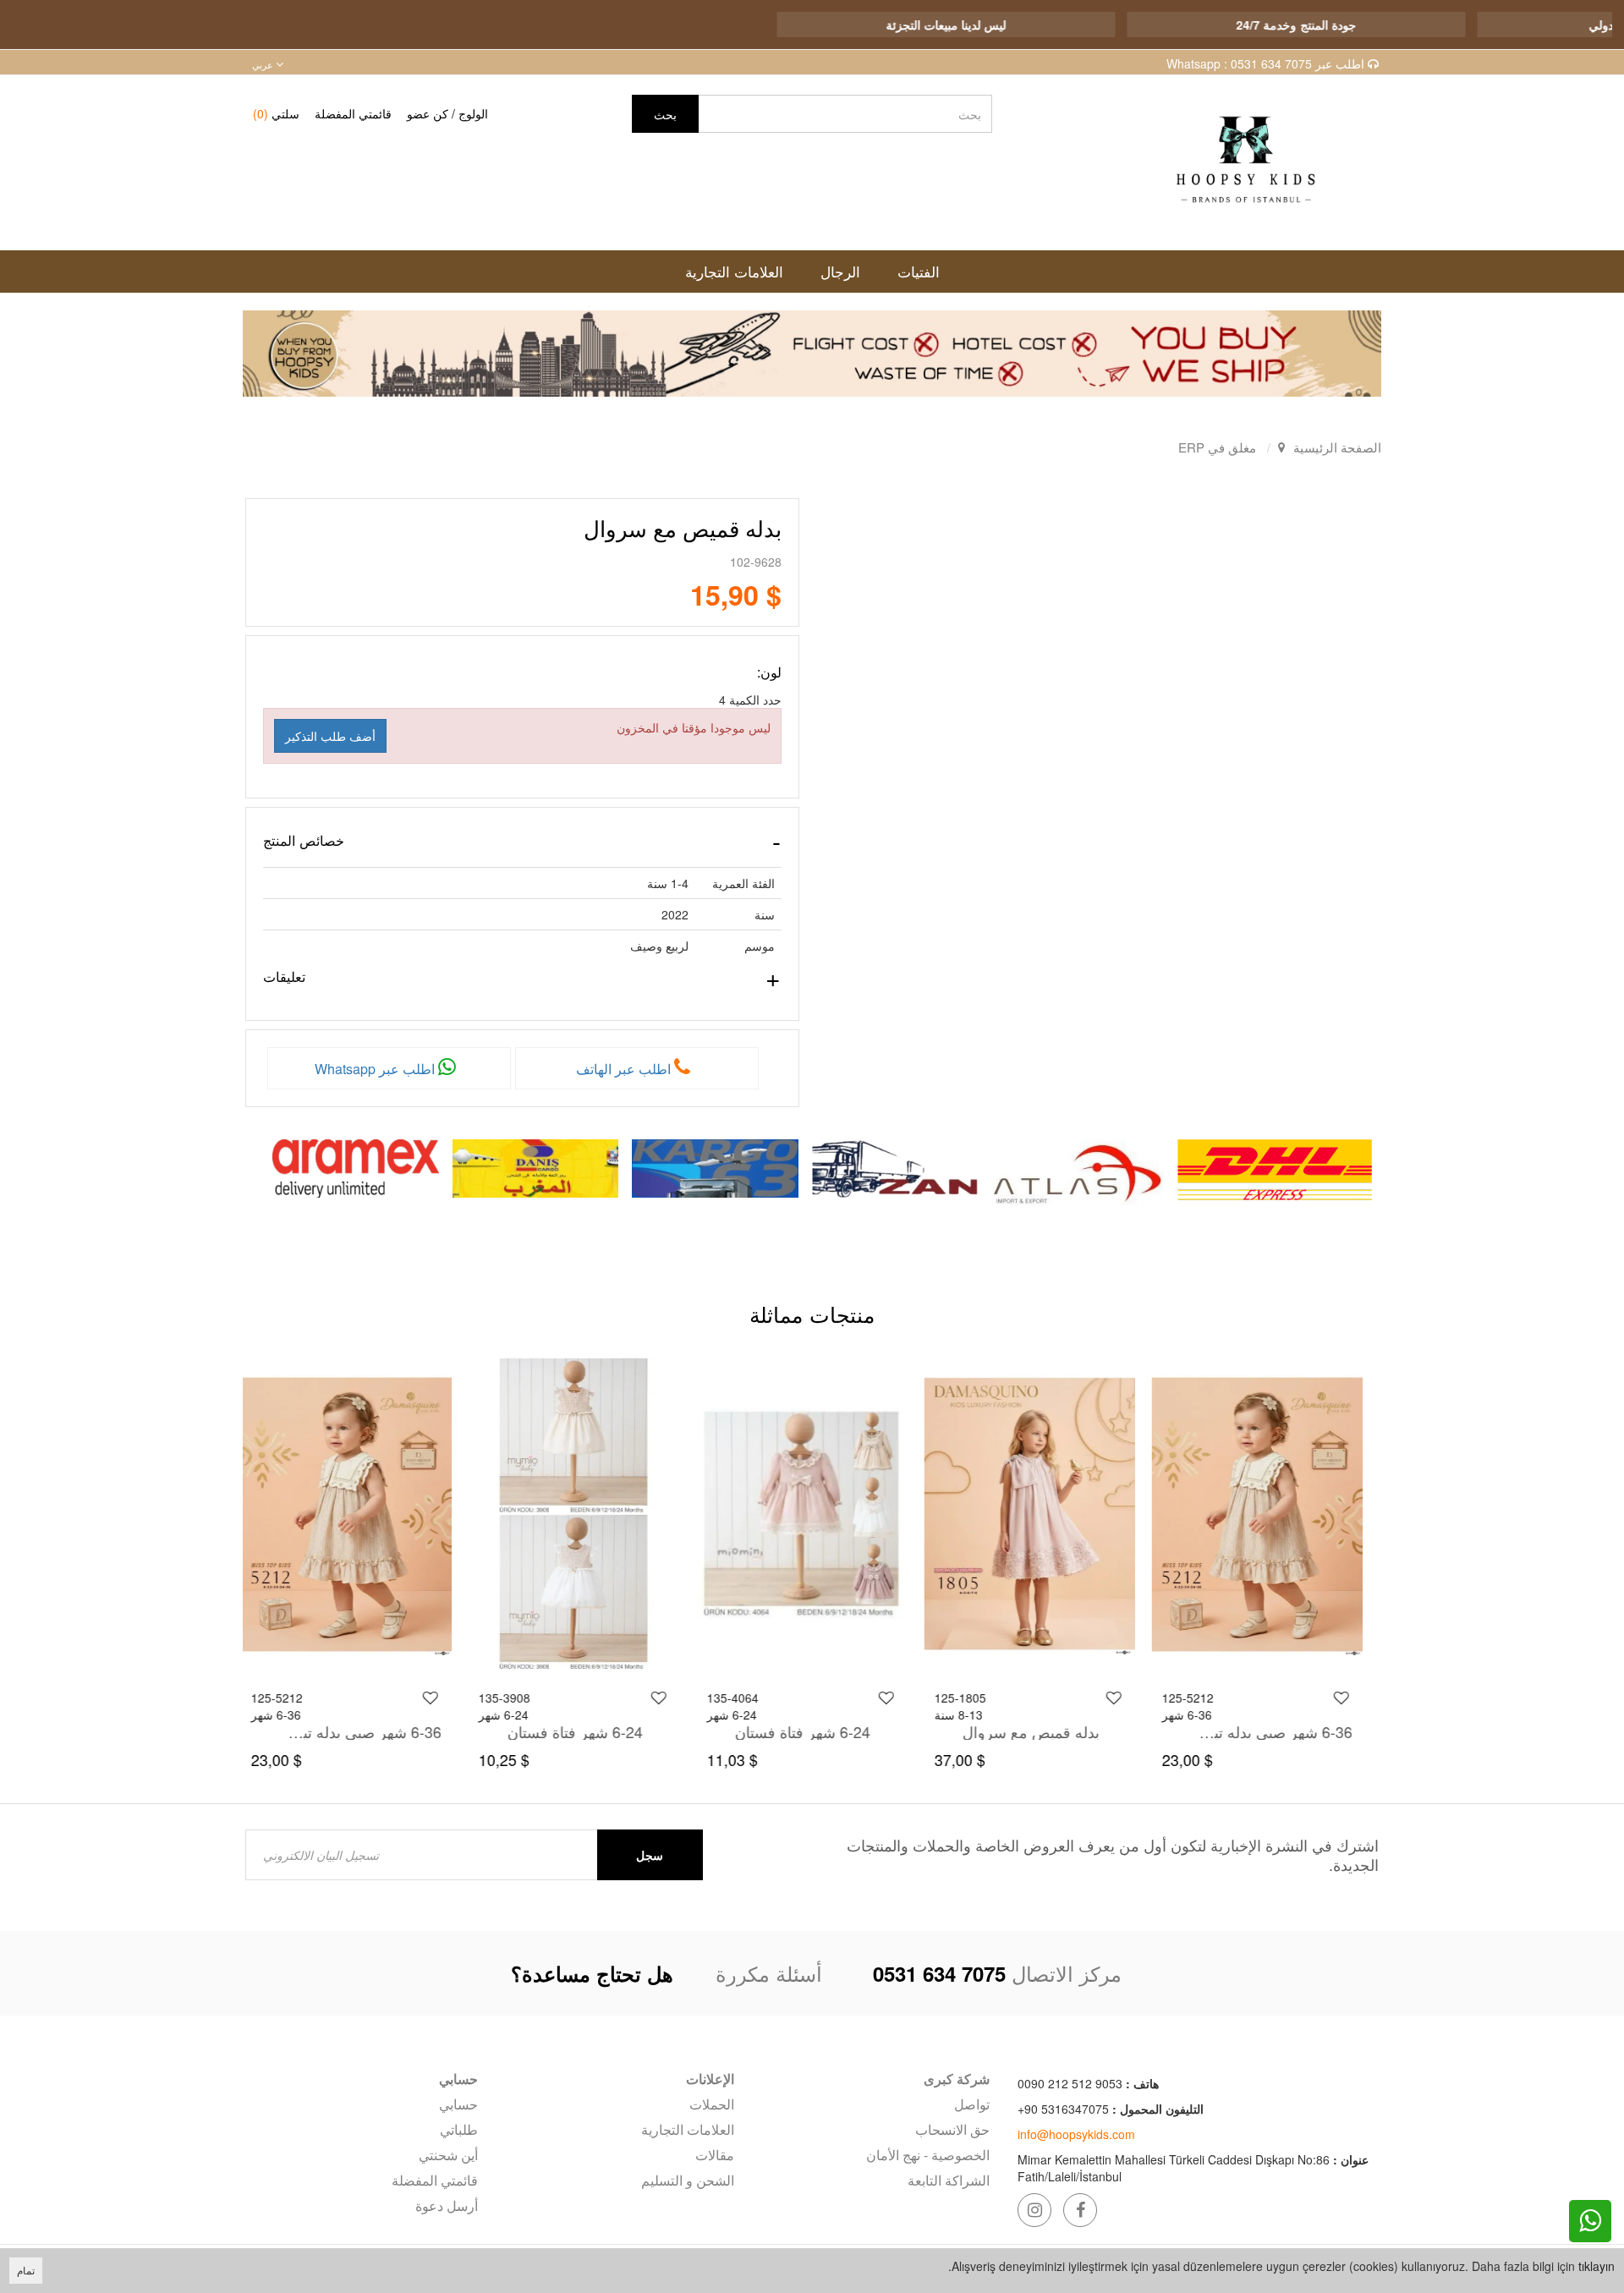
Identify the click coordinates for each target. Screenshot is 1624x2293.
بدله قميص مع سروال (1041, 1731)
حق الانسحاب (952, 2129)
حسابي (458, 2104)
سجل (650, 1855)
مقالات (714, 2155)
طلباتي (459, 2129)
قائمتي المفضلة (353, 113)
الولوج (473, 113)
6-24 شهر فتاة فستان (813, 1731)
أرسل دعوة (447, 2205)
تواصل (972, 2104)
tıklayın (1597, 2266)
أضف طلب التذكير (330, 736)
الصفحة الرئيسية (1337, 447)
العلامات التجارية (687, 2129)
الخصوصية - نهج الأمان (928, 2155)
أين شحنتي (448, 2155)
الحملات (711, 2104)
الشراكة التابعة (949, 2180)
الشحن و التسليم (687, 2180)
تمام (26, 2270)
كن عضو (428, 113)
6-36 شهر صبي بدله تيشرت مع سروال (1282, 1731)
